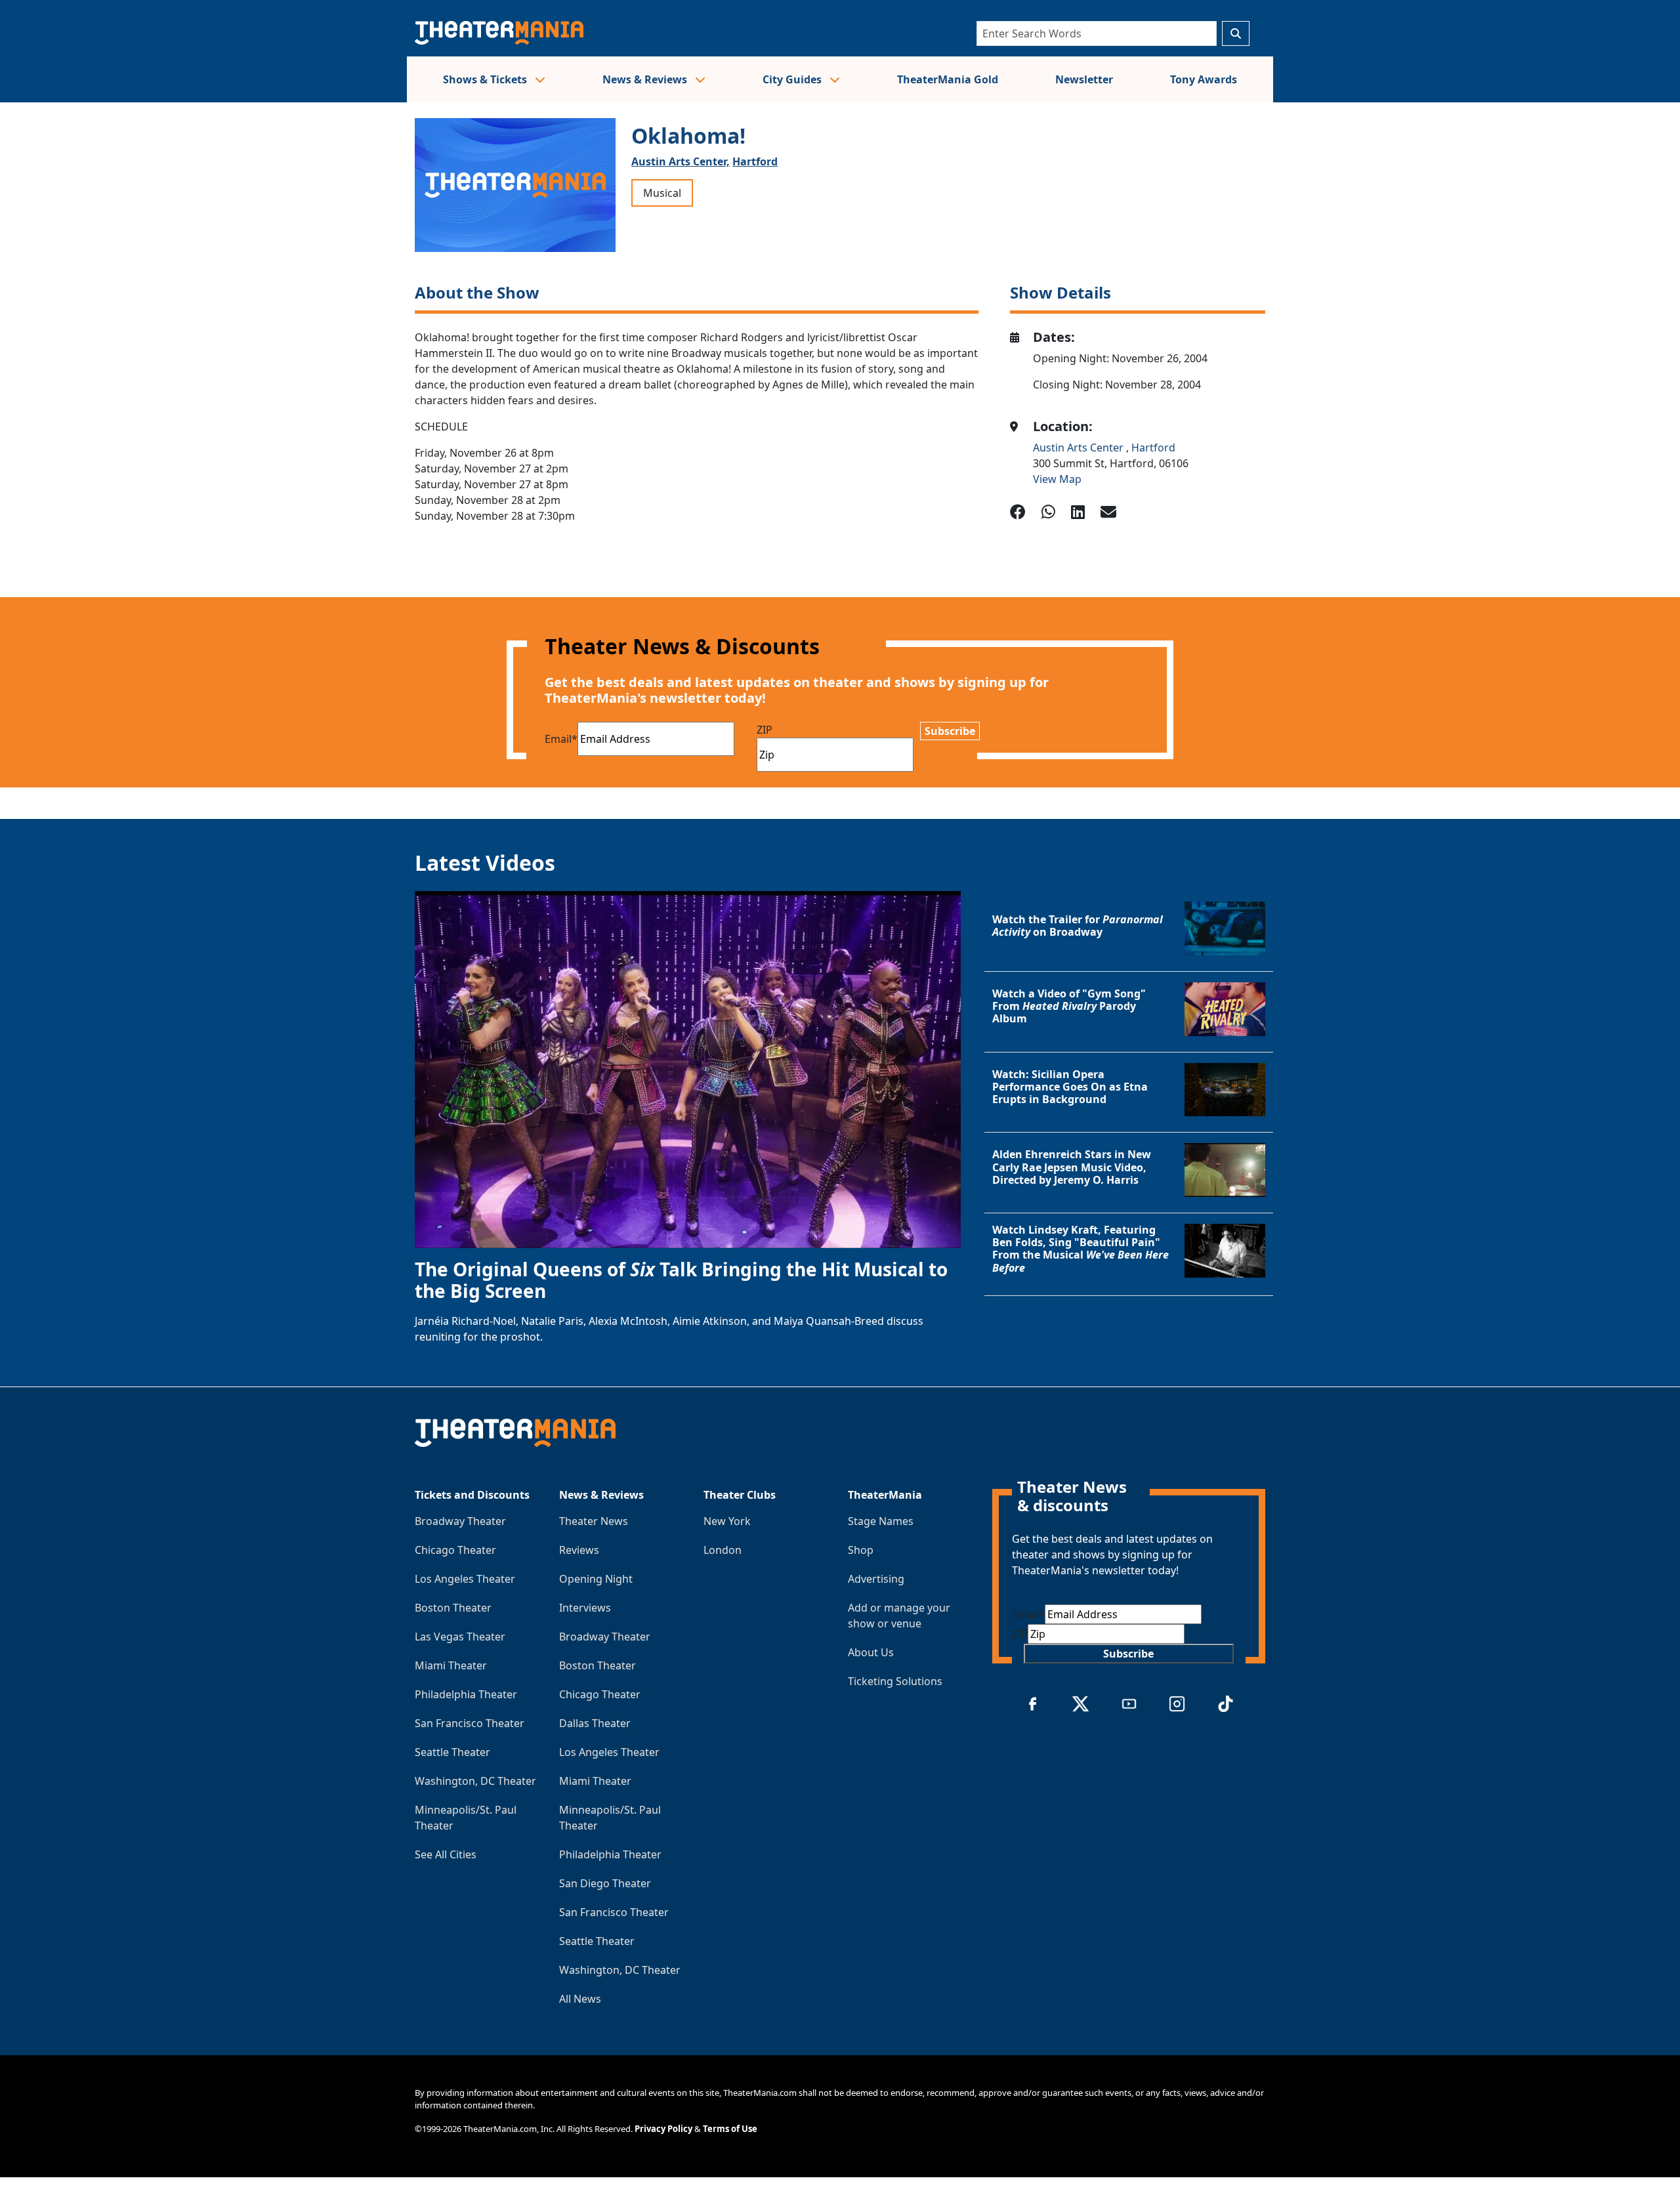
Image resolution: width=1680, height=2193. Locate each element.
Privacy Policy (663, 2129)
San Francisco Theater (470, 1723)
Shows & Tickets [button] (486, 79)
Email (561, 739)
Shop (861, 1550)
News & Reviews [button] (646, 79)
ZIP (765, 730)
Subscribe (950, 731)
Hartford (755, 161)
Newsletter (1084, 79)
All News (580, 1999)
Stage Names (881, 1521)
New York (727, 1521)
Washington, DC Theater (475, 1781)
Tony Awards (1204, 79)
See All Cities (446, 1854)
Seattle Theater (452, 1752)
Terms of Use (730, 2129)
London (723, 1550)
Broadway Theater (460, 1521)
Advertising (876, 1579)
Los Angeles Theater (465, 1579)
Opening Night (596, 1579)
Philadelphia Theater (466, 1694)
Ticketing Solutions (895, 1681)
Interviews (585, 1608)
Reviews (579, 1550)
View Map (1057, 479)
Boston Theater (453, 1608)
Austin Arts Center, (681, 161)
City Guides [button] (793, 79)
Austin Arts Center (1080, 448)
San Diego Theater (605, 1883)
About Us (871, 1652)
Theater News (594, 1521)
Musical (662, 193)
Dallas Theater (595, 1723)
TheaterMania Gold (948, 79)
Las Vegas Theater (460, 1637)
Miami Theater (451, 1665)
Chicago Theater (455, 1550)
